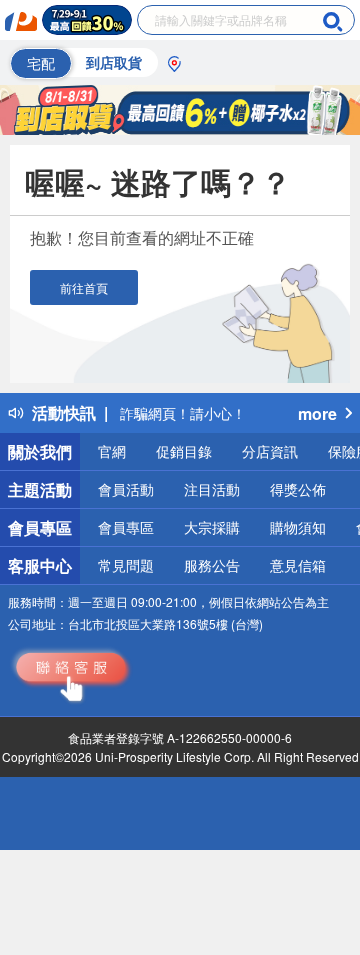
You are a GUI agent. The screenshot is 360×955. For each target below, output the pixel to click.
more (317, 413)
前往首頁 (84, 287)
